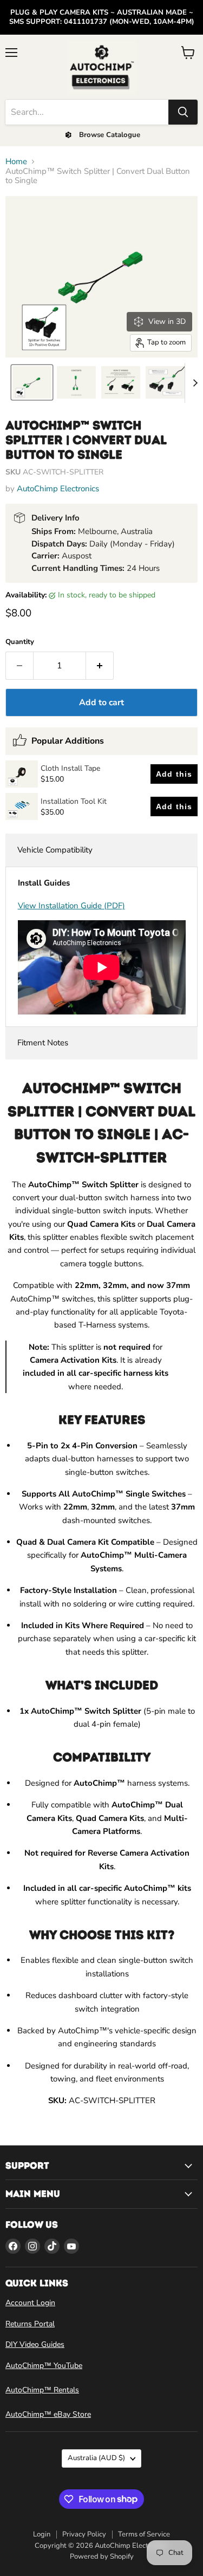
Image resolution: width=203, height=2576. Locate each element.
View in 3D (167, 321)
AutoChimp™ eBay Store (48, 2414)
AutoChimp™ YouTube (44, 2366)
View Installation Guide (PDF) (71, 906)
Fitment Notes (43, 1043)
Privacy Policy (84, 2534)
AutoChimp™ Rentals (42, 2390)
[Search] (183, 112)
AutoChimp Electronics (58, 489)
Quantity (20, 642)
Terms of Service (144, 2534)
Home (16, 162)
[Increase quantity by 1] (100, 666)
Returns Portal (30, 2324)
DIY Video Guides (35, 2344)
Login (42, 2534)
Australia (96, 2458)
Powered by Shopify (102, 2557)
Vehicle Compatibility (55, 850)
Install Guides (44, 883)
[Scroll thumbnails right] (193, 383)
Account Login (30, 2303)
